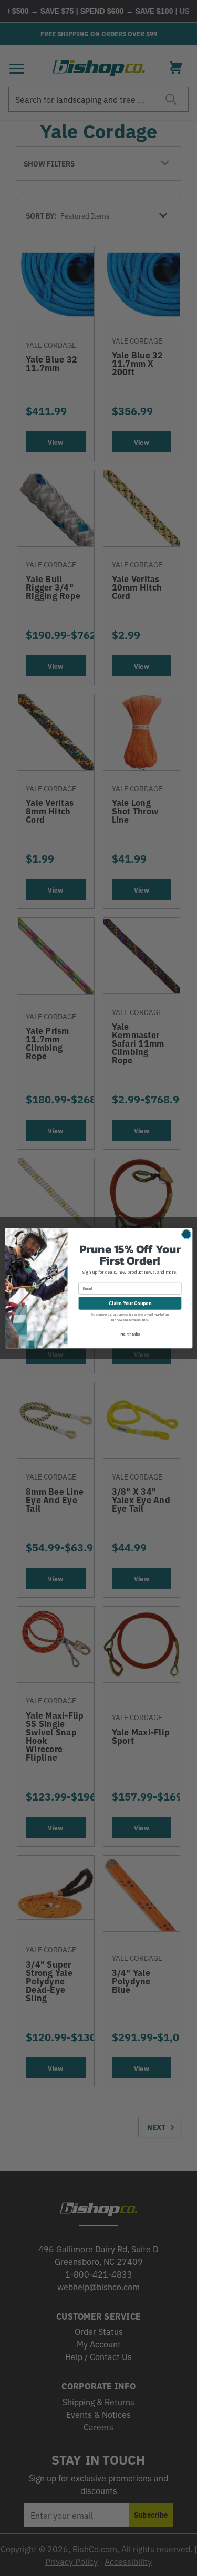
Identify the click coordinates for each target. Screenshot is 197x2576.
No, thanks (130, 1334)
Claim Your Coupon (129, 1302)
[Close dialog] (186, 1234)
